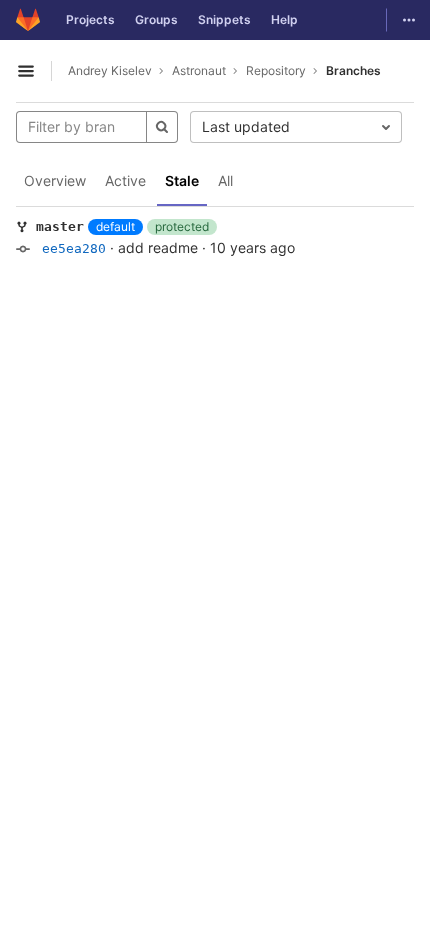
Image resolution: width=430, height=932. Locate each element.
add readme (158, 247)
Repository (276, 70)
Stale (182, 180)
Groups (156, 19)
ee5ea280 (74, 248)
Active (125, 180)
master (60, 226)
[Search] (162, 127)
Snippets (224, 19)
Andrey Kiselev (110, 70)
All (225, 180)
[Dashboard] (28, 20)
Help (284, 19)
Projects (90, 19)
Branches (353, 70)
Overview (55, 180)
